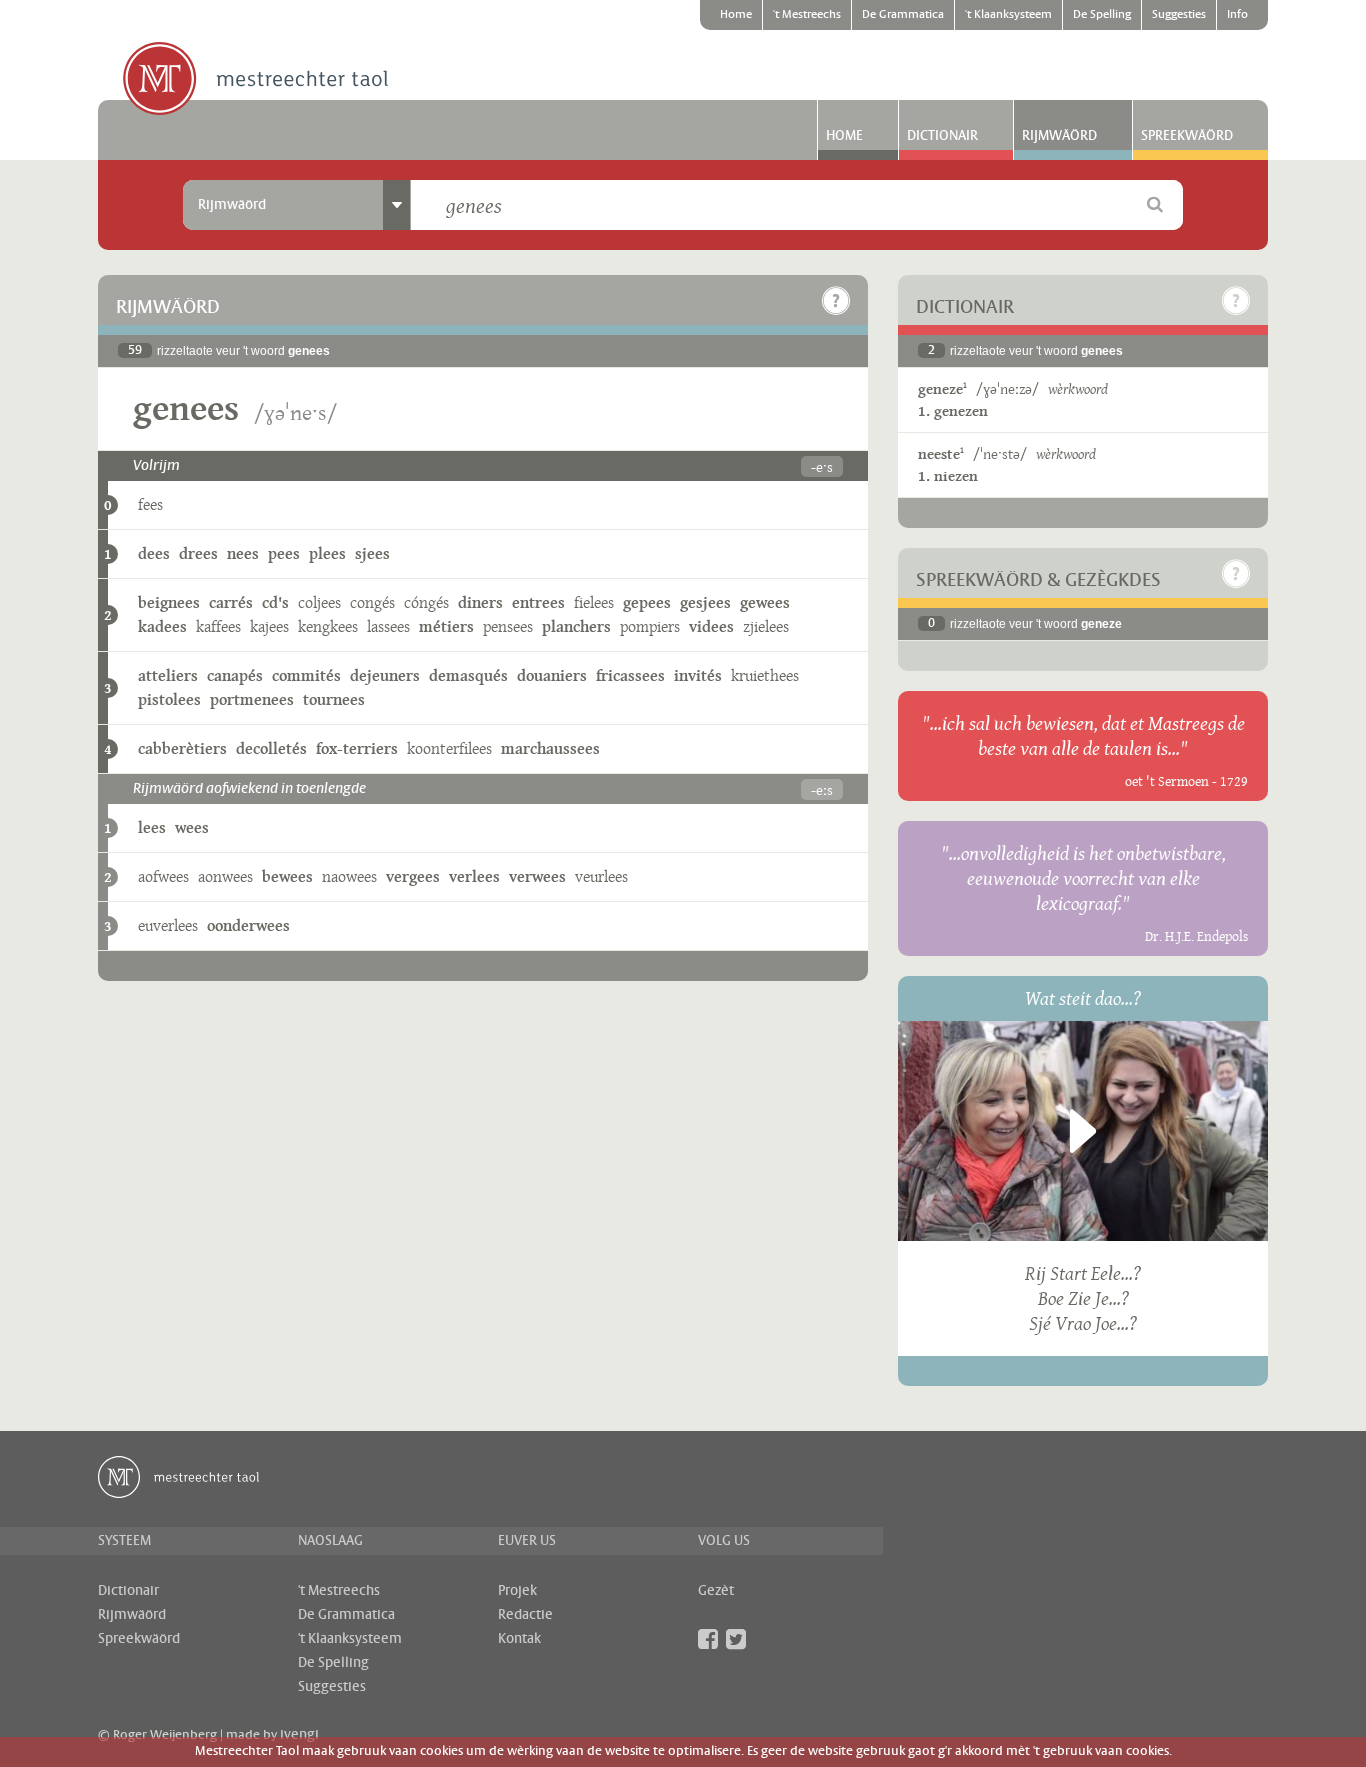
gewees (765, 602)
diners (480, 602)
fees (150, 504)
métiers (446, 626)
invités (698, 675)
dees (154, 553)
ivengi (299, 1735)
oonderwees (248, 925)
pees (284, 553)
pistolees (169, 699)
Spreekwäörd (1187, 136)
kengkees (328, 626)
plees (327, 553)
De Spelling (1102, 15)
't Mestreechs (807, 15)
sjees (372, 553)
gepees (647, 602)
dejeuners (385, 675)
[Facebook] (708, 1639)
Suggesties (1179, 15)
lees (152, 827)
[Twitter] (736, 1639)
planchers (576, 626)
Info (1237, 15)
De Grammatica (903, 15)
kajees (269, 626)
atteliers (168, 675)
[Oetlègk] (836, 301)
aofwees (163, 876)
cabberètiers (182, 748)
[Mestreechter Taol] (255, 80)
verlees (474, 876)
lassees (388, 626)
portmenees (252, 699)
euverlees (168, 925)
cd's (275, 602)
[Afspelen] (1083, 1131)
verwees (537, 876)
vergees (413, 876)
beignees (169, 602)
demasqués (468, 675)
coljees (319, 602)
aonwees (225, 876)
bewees (287, 876)
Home (736, 15)
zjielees (766, 626)
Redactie (525, 1615)
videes (711, 626)
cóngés (426, 602)
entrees (538, 602)
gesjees (705, 602)
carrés (231, 602)
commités (306, 675)
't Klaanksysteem (1008, 15)
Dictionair (942, 136)
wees (192, 827)
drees (198, 553)
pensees (508, 626)
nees (243, 553)
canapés (235, 675)
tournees (334, 699)
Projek (517, 1591)
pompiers (650, 626)
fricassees (630, 675)
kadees (162, 626)
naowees (349, 876)
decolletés (271, 748)
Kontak (519, 1639)
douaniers (552, 675)
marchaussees (550, 748)
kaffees (218, 626)
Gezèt (716, 1591)
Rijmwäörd (1059, 136)
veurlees (601, 876)
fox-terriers (357, 748)
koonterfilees (449, 748)
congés (372, 602)
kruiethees (765, 675)
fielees (594, 602)
